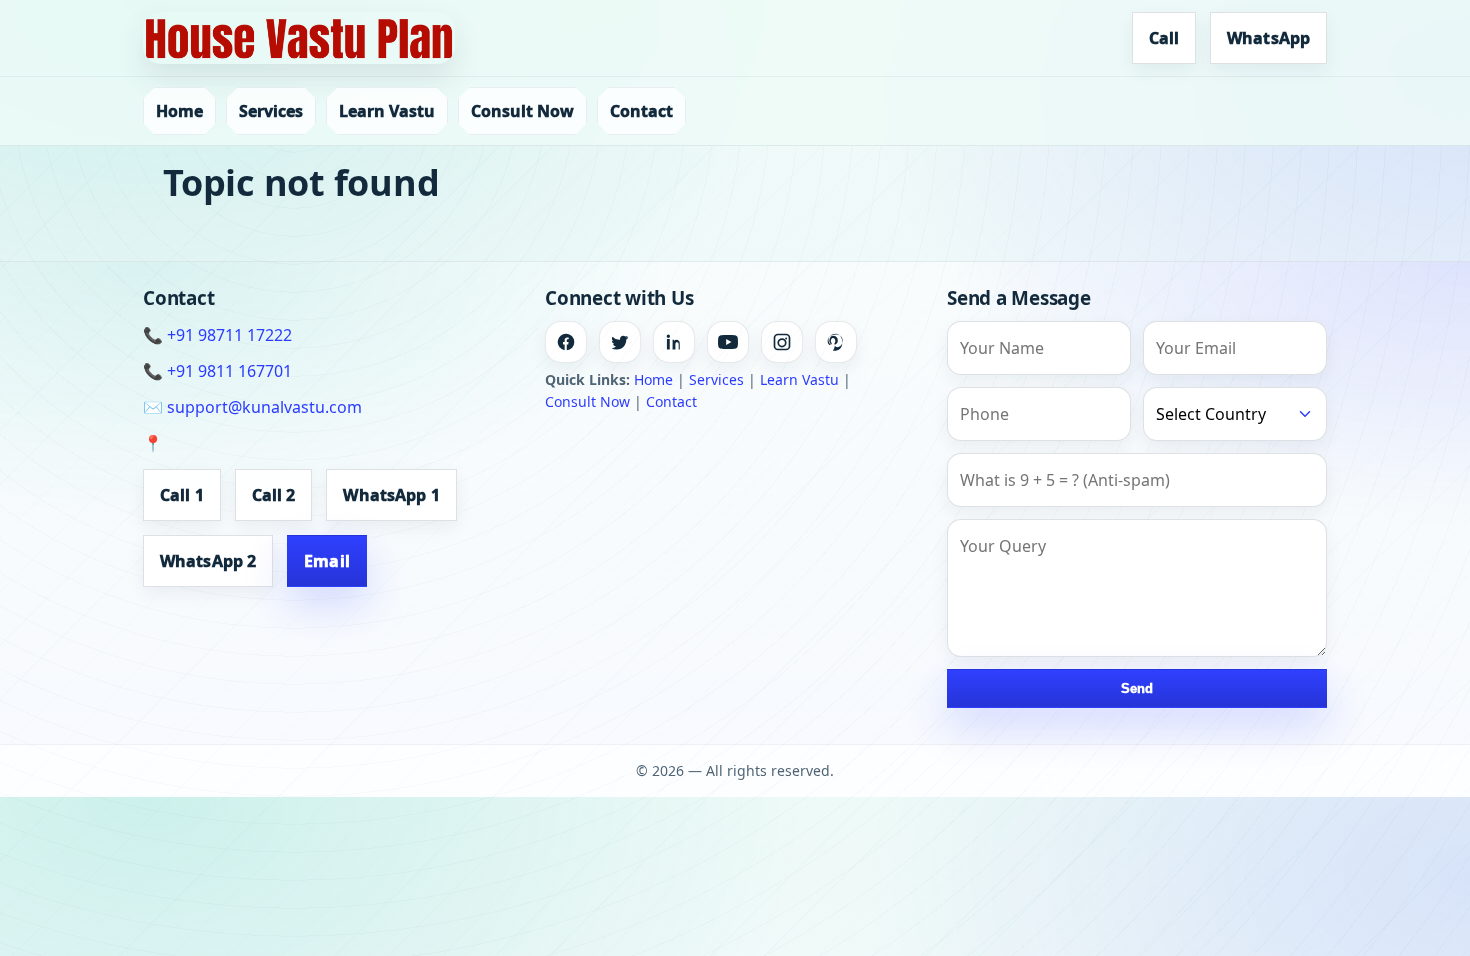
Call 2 (274, 495)
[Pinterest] (836, 342)
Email (327, 561)
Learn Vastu (387, 111)
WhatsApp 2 (208, 561)
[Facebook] (566, 342)
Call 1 (182, 495)
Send (1137, 688)
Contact (641, 111)
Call (1164, 38)
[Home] (299, 38)
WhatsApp (1268, 38)
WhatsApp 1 (391, 495)
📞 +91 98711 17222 (217, 335)
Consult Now (522, 111)
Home (179, 111)
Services (271, 111)
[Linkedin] (674, 342)
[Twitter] (620, 342)
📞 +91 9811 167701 (217, 371)
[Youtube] (728, 342)
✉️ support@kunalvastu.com (252, 407)
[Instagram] (782, 342)
